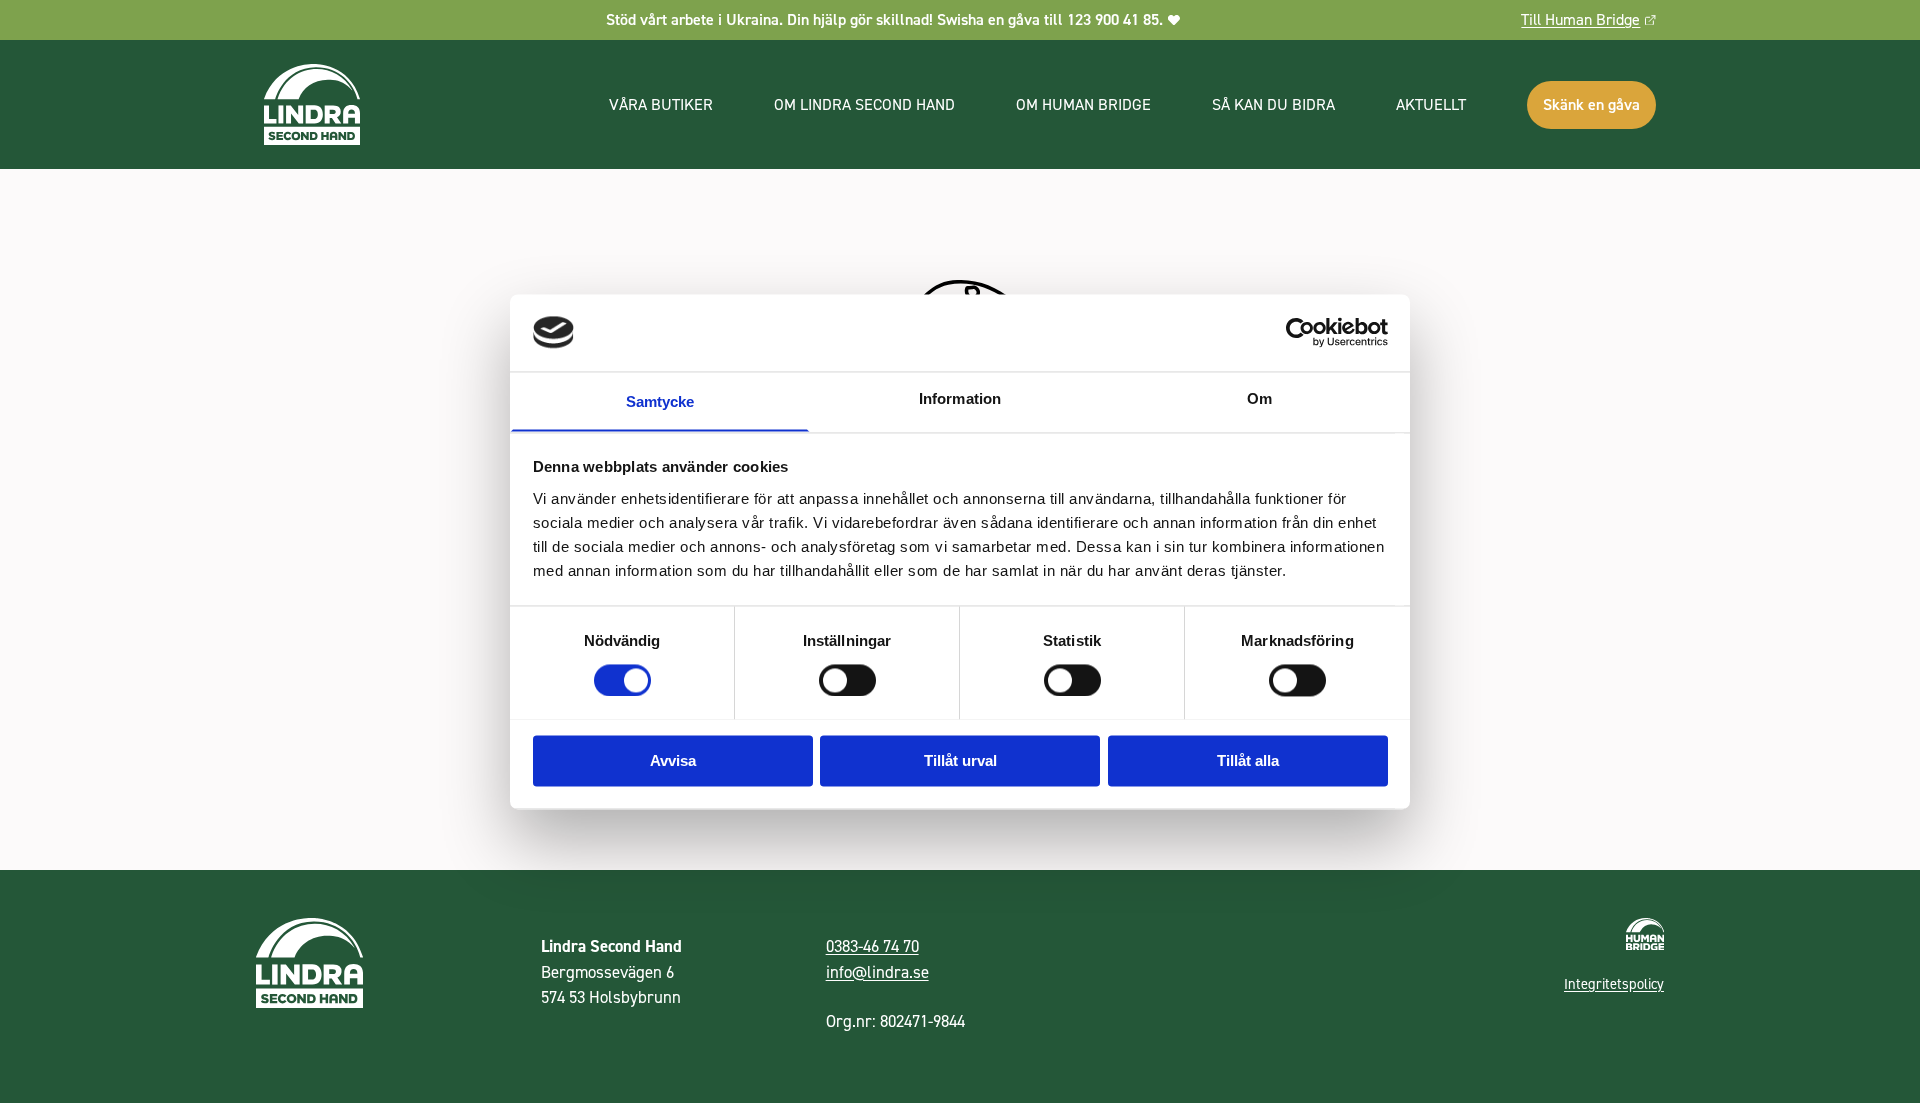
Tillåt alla (1248, 760)
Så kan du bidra (1273, 105)
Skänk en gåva (1591, 105)
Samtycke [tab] (660, 401)
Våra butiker (661, 105)
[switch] (847, 679)
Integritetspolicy (1614, 984)
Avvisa (673, 760)
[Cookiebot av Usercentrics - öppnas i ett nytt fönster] (1300, 332)
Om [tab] (1259, 398)
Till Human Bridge (1580, 19)
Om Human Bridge (1083, 105)
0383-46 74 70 (872, 946)
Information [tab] (960, 398)
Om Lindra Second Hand (864, 105)
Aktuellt (1431, 105)
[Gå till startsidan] (416, 104)
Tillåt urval (960, 760)
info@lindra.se (877, 972)
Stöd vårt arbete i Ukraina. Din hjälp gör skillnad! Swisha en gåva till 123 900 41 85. (884, 19)
